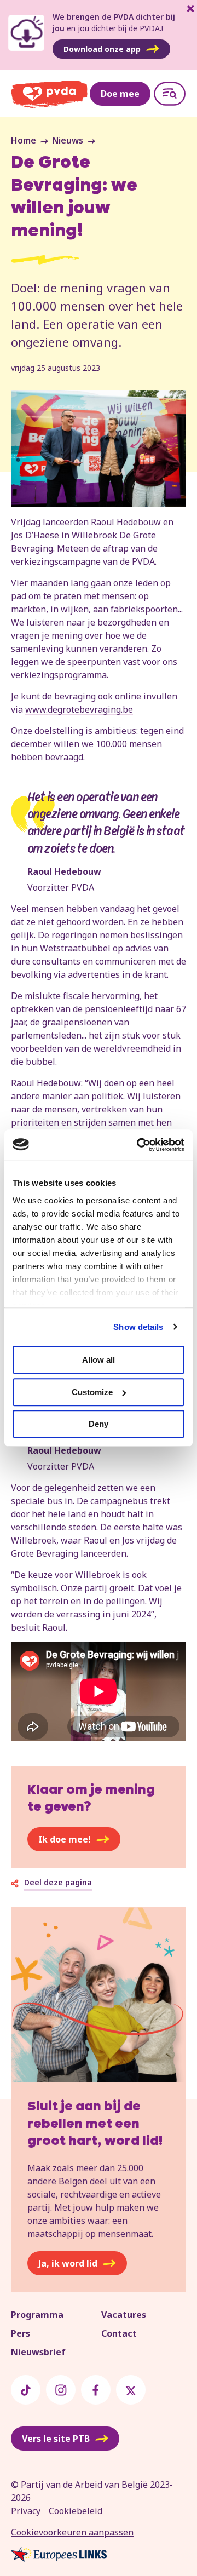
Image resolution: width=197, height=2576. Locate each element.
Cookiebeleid (76, 2511)
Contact (119, 2333)
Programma (37, 2315)
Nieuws (68, 140)
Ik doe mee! (65, 1839)
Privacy (26, 2511)
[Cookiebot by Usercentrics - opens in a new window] (139, 1145)
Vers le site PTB (56, 2439)
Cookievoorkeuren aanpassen (72, 2532)
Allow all (99, 1360)
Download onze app (102, 49)
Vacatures (124, 2315)
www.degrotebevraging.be (79, 709)
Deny (99, 1424)
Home (24, 140)
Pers (21, 2333)
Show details (138, 1327)
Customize (92, 1392)
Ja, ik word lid (68, 2263)
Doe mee (120, 94)
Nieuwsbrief (38, 2352)
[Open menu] (170, 94)
